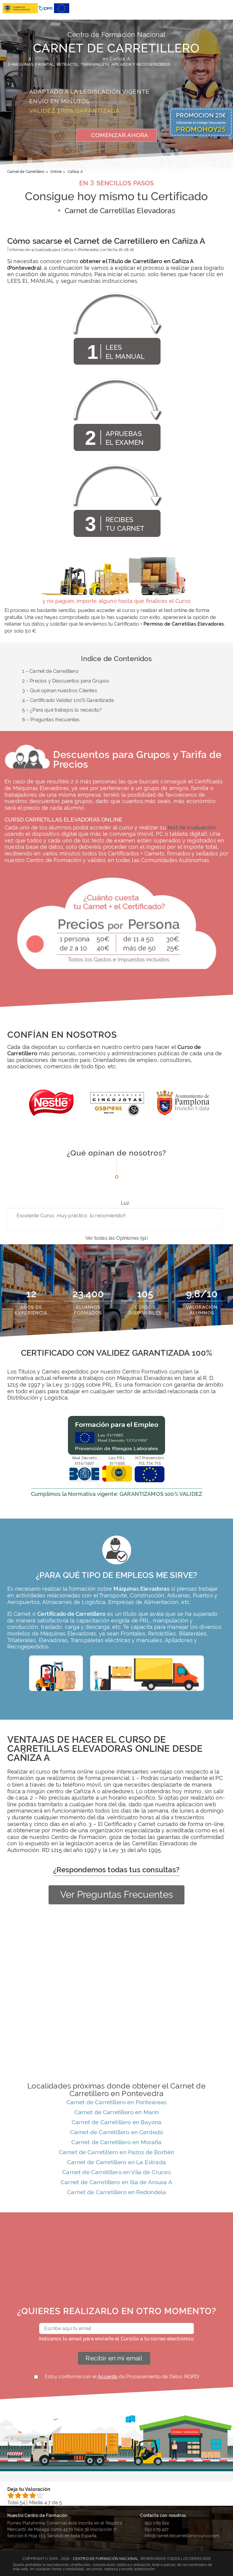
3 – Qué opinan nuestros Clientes (60, 691)
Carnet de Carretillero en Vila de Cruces (116, 2172)
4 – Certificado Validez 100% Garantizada (68, 700)
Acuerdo (108, 2377)
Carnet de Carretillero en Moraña (116, 2142)
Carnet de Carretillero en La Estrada (116, 2162)
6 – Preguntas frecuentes (51, 720)
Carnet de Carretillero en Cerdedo (116, 2132)
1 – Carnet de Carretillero (50, 671)
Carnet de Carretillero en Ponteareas (117, 2102)
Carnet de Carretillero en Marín (117, 2112)
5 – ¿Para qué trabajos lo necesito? (62, 710)
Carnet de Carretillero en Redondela (116, 2192)
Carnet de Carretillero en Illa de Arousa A (116, 2182)
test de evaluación (192, 827)
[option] (51, 1106)
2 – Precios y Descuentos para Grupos (66, 681)
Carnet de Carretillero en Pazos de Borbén (117, 2152)
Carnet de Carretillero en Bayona (116, 2122)
